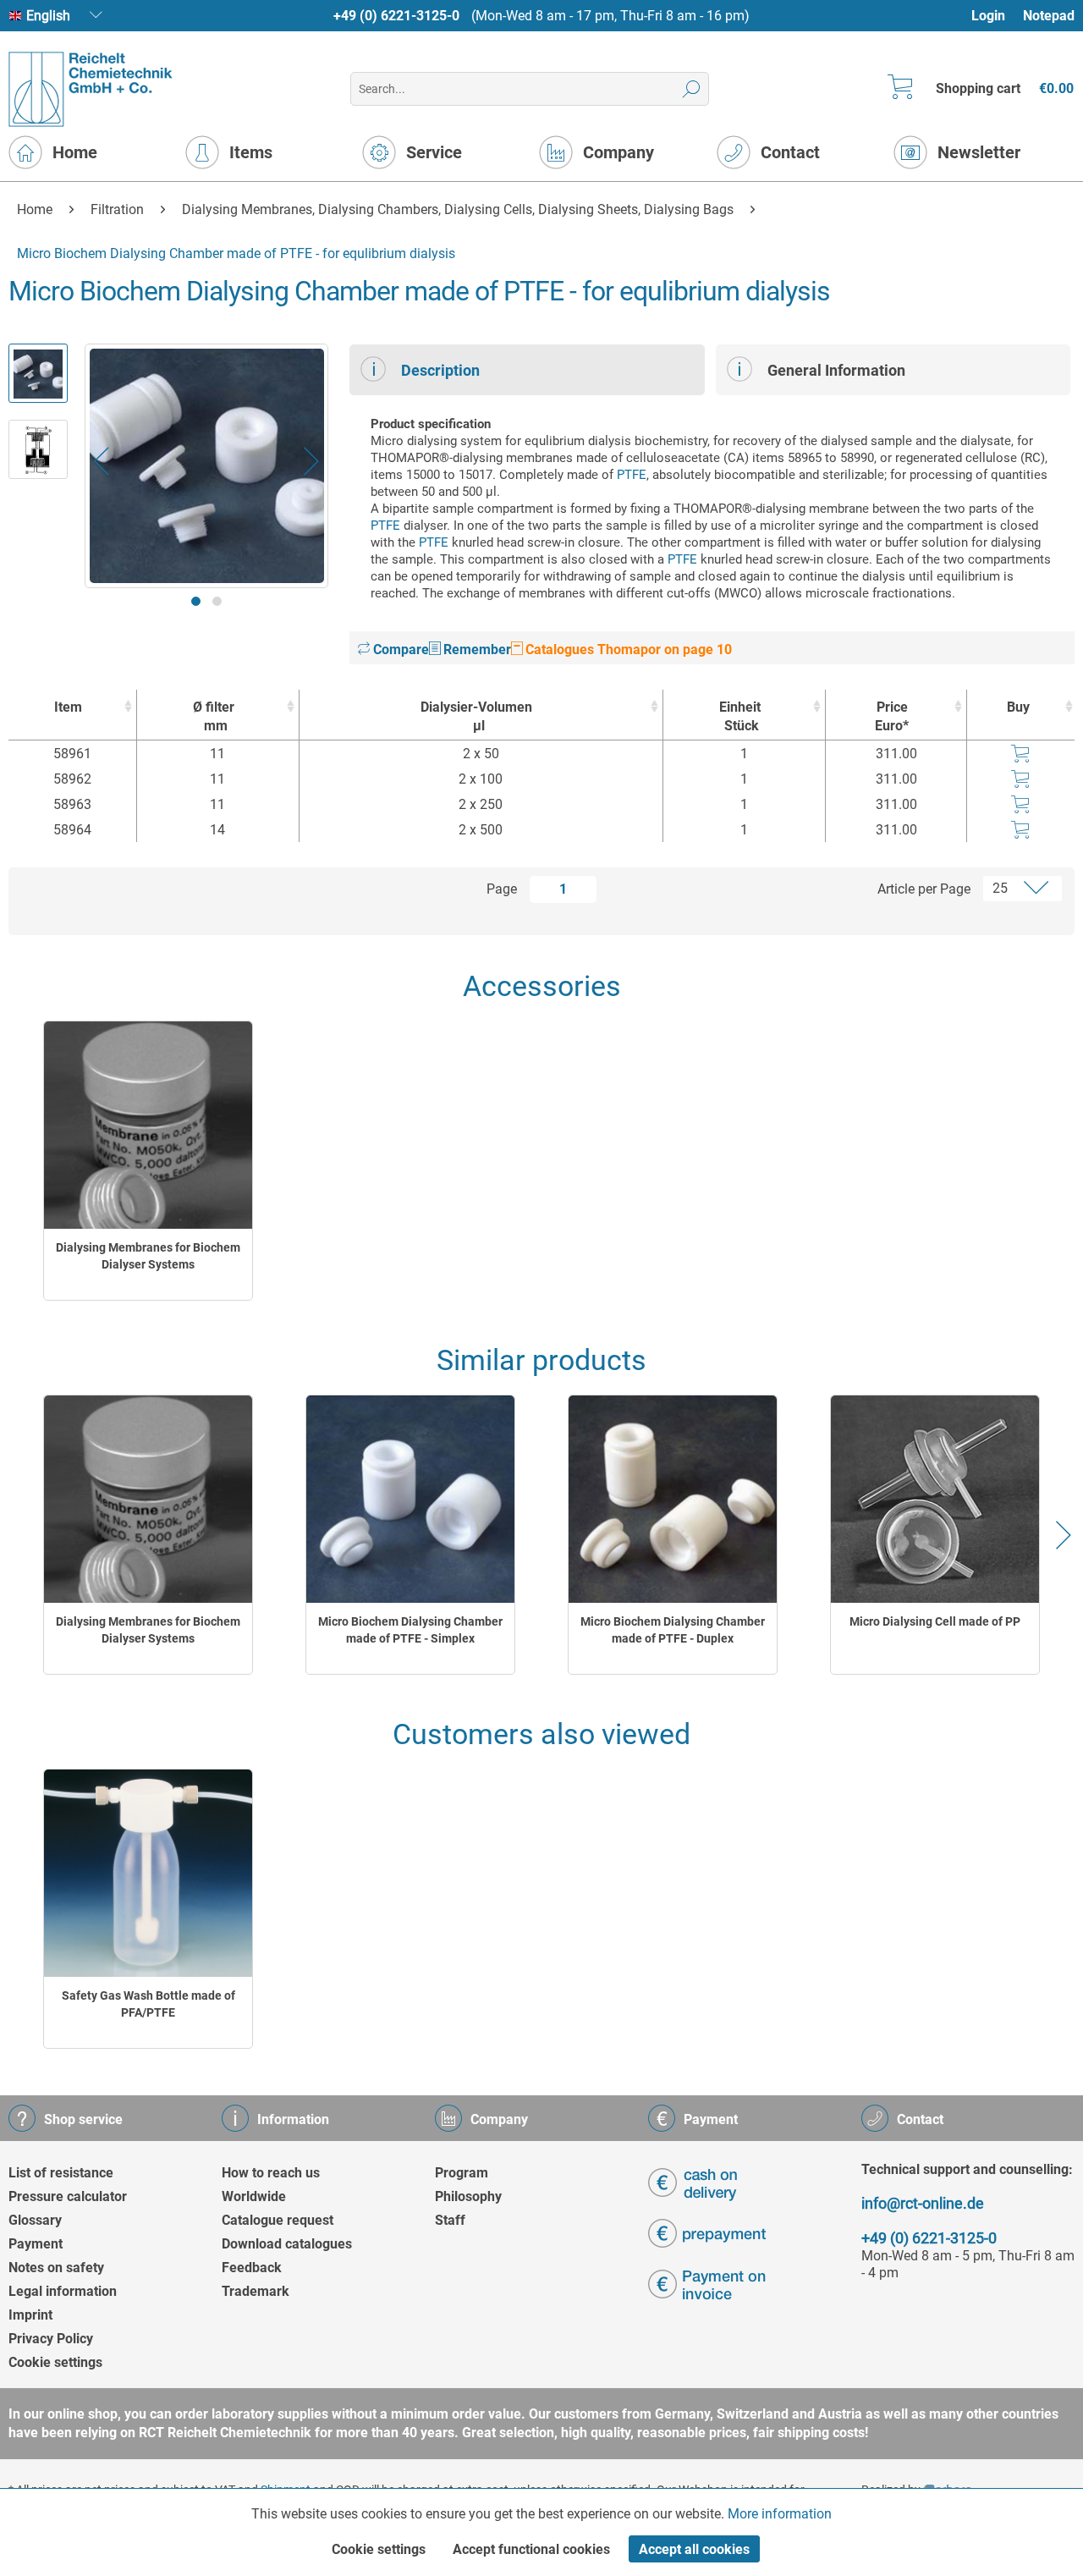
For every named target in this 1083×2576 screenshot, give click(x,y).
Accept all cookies (694, 2549)
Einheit (740, 716)
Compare (399, 650)
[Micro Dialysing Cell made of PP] (935, 1499)
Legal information (63, 2291)
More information (780, 2514)
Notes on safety (56, 2268)
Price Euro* (892, 716)
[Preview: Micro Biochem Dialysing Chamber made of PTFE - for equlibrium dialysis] (38, 373)
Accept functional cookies (531, 2549)
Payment (36, 2244)
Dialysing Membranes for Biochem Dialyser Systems (148, 1256)
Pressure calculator (68, 2196)
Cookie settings (55, 2362)
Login (988, 16)
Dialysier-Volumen (476, 716)
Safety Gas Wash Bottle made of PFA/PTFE (148, 2004)
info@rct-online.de (923, 2203)
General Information (836, 370)
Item (68, 707)
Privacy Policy (51, 2339)
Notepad (1049, 16)
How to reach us (271, 2173)
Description (440, 370)
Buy (1018, 707)
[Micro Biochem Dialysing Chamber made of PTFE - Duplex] (673, 1499)
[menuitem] (996, 16)
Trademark (256, 2291)
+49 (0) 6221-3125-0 (396, 16)
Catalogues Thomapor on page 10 (627, 650)
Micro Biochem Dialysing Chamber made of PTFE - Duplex (673, 1630)
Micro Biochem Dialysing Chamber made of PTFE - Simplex (410, 1630)
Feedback (252, 2268)
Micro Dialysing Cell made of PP (935, 1621)
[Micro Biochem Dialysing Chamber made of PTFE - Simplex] (410, 1499)
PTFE (632, 475)
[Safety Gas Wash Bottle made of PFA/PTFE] (148, 1873)
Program (462, 2173)
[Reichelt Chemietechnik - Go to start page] (91, 89)
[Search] (692, 89)
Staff (450, 2220)
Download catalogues (287, 2244)
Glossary (35, 2220)
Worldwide (254, 2196)
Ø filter (214, 716)
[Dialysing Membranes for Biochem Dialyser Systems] (148, 1125)
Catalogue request (278, 2220)
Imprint (30, 2315)
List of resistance (61, 2173)
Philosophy (468, 2196)
